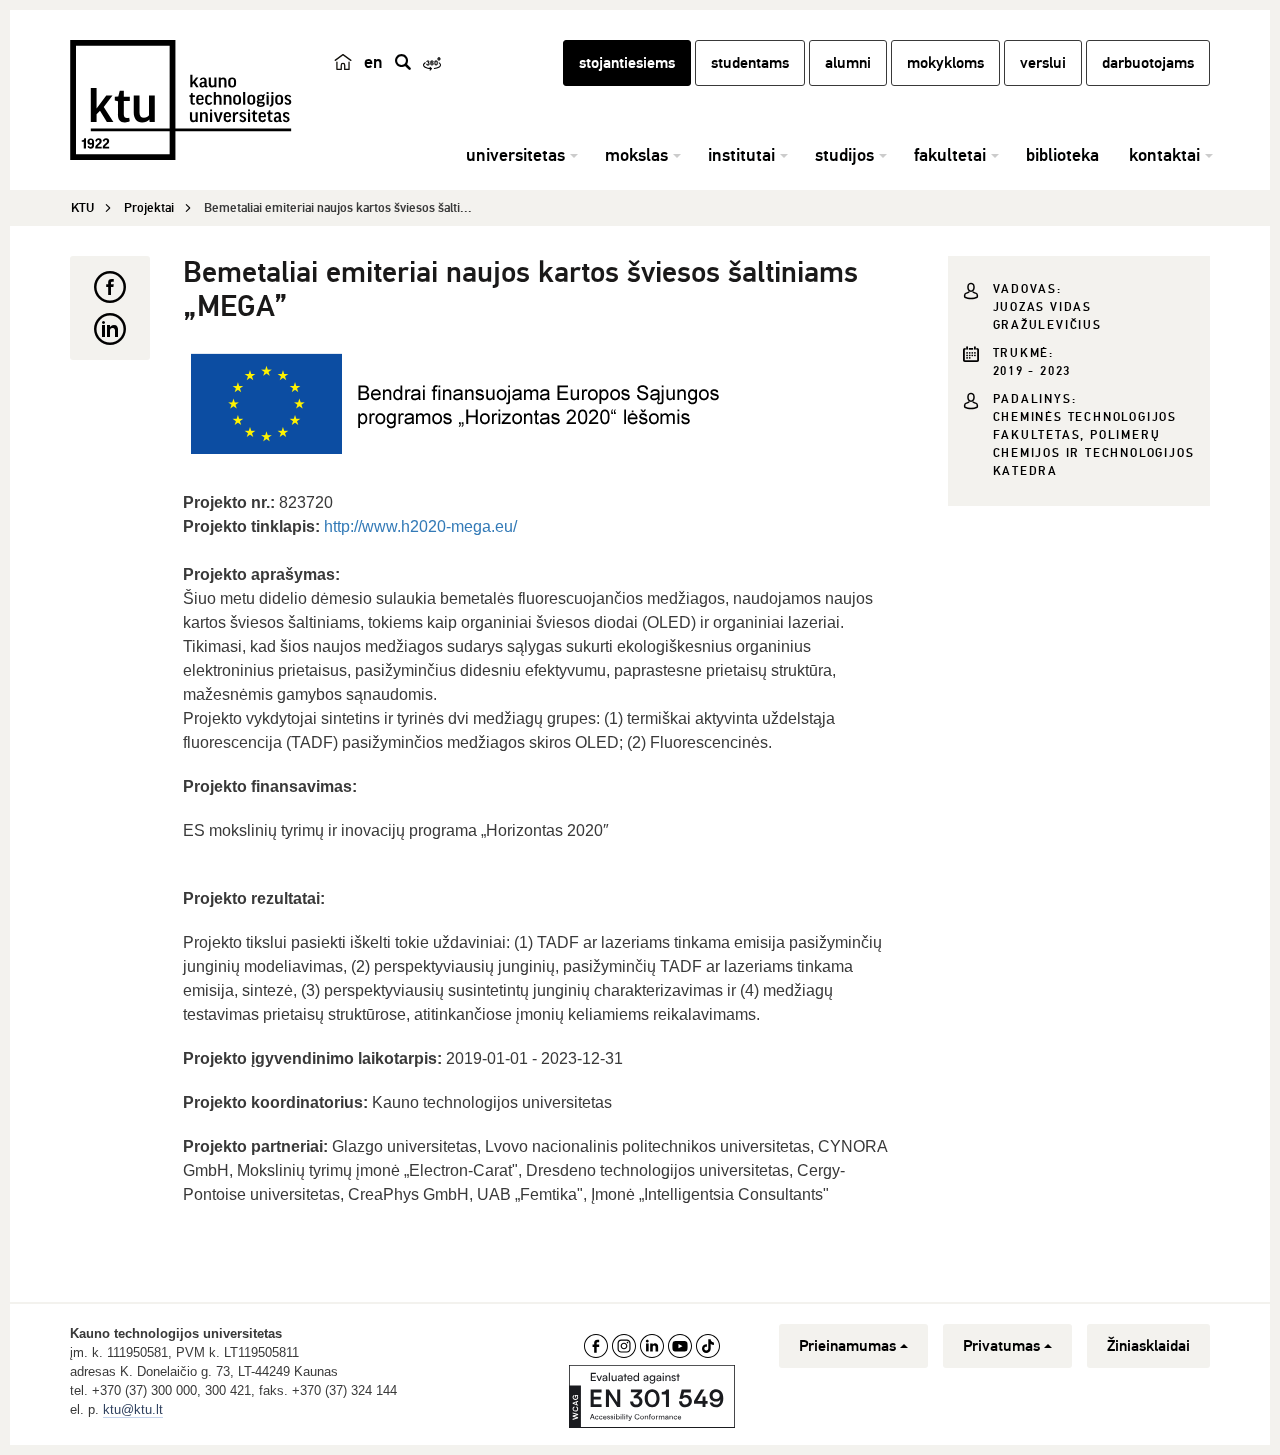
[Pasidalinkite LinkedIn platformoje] (110, 329)
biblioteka (1062, 155)
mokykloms (945, 63)
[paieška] (403, 62)
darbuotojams (1148, 63)
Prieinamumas (847, 1346)
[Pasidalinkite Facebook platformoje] (110, 287)
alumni (848, 63)
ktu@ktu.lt (133, 1409)
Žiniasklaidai (1148, 1346)
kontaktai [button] (1164, 155)
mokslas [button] (636, 155)
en (373, 62)
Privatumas (1001, 1346)
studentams (750, 63)
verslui (1043, 63)
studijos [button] (844, 155)
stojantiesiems (627, 63)
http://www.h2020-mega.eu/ (420, 526)
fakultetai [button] (950, 155)
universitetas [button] (515, 155)
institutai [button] (741, 155)
